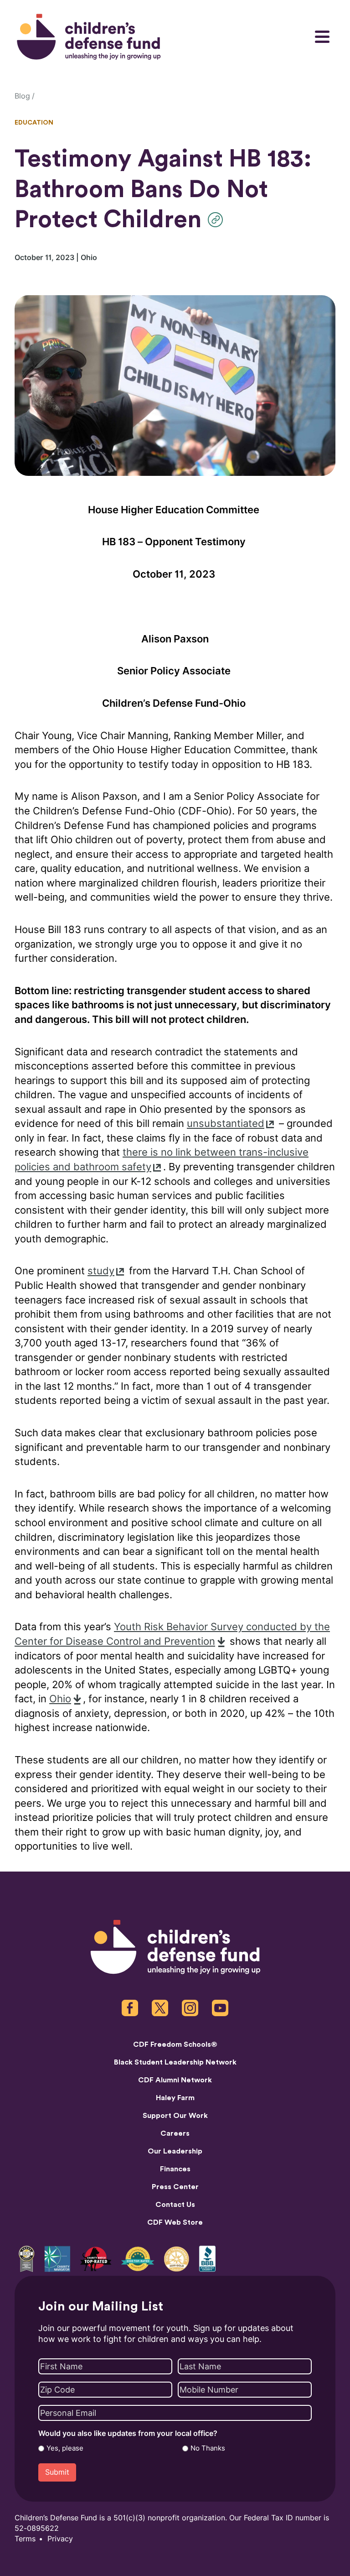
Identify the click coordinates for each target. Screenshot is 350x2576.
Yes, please (65, 2448)
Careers (175, 2133)
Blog (22, 96)
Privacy (60, 2539)
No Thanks (208, 2448)
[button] (218, 220)
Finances (175, 2169)
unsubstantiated (226, 1124)
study (101, 1271)
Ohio (60, 1699)
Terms (25, 2539)
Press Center (175, 2187)
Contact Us (175, 2205)
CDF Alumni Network (175, 2080)
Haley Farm (175, 2098)
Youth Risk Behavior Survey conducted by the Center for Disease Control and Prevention (172, 1634)
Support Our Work (175, 2116)
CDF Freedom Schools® (175, 2044)
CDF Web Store (175, 2222)
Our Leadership (175, 2151)
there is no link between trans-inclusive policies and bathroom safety (162, 1160)
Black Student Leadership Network (175, 2062)
